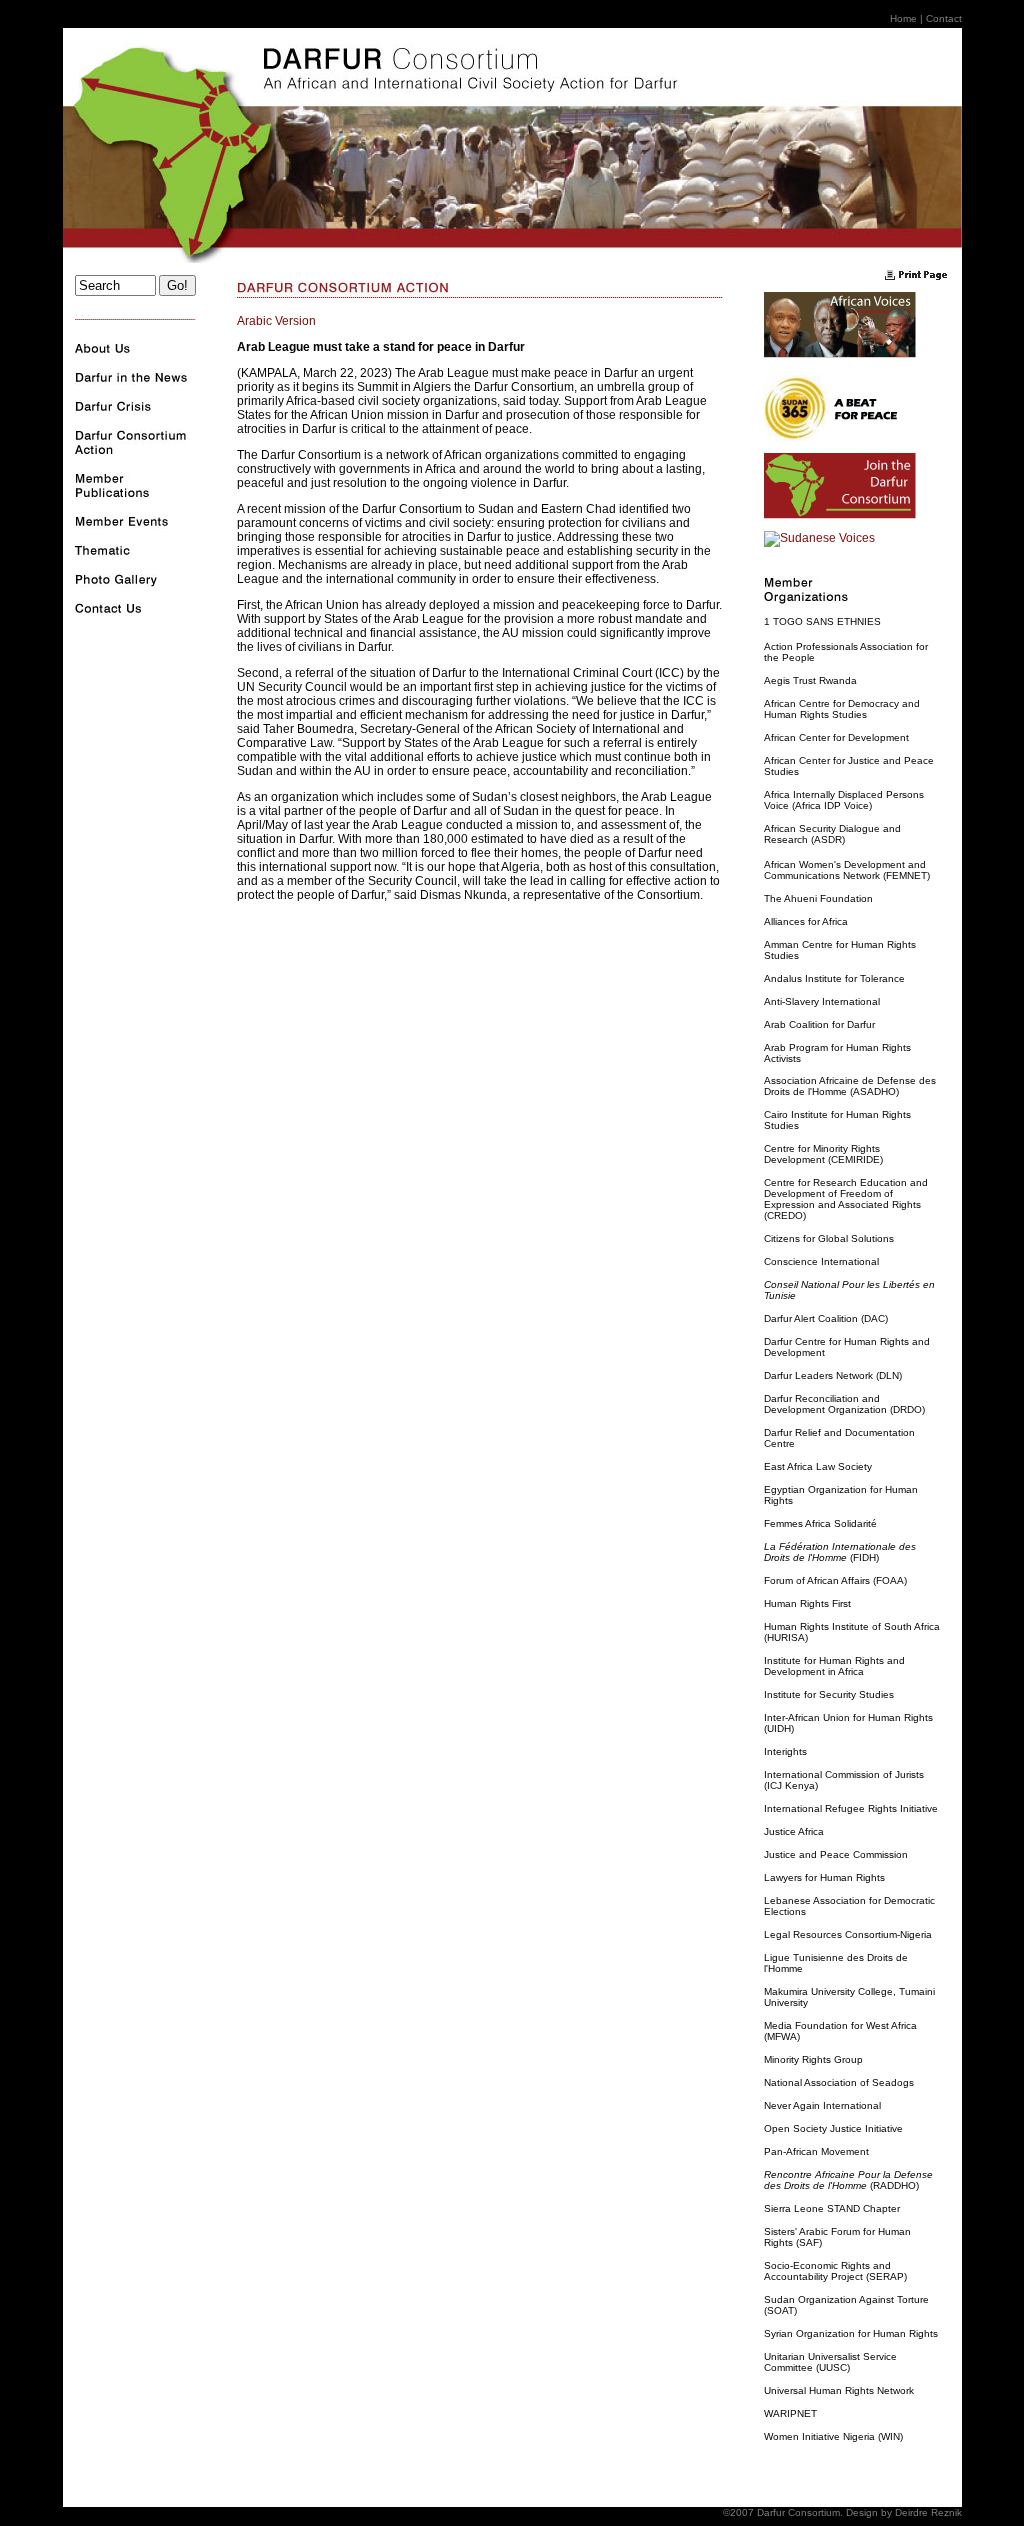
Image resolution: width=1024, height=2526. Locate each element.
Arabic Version (276, 321)
